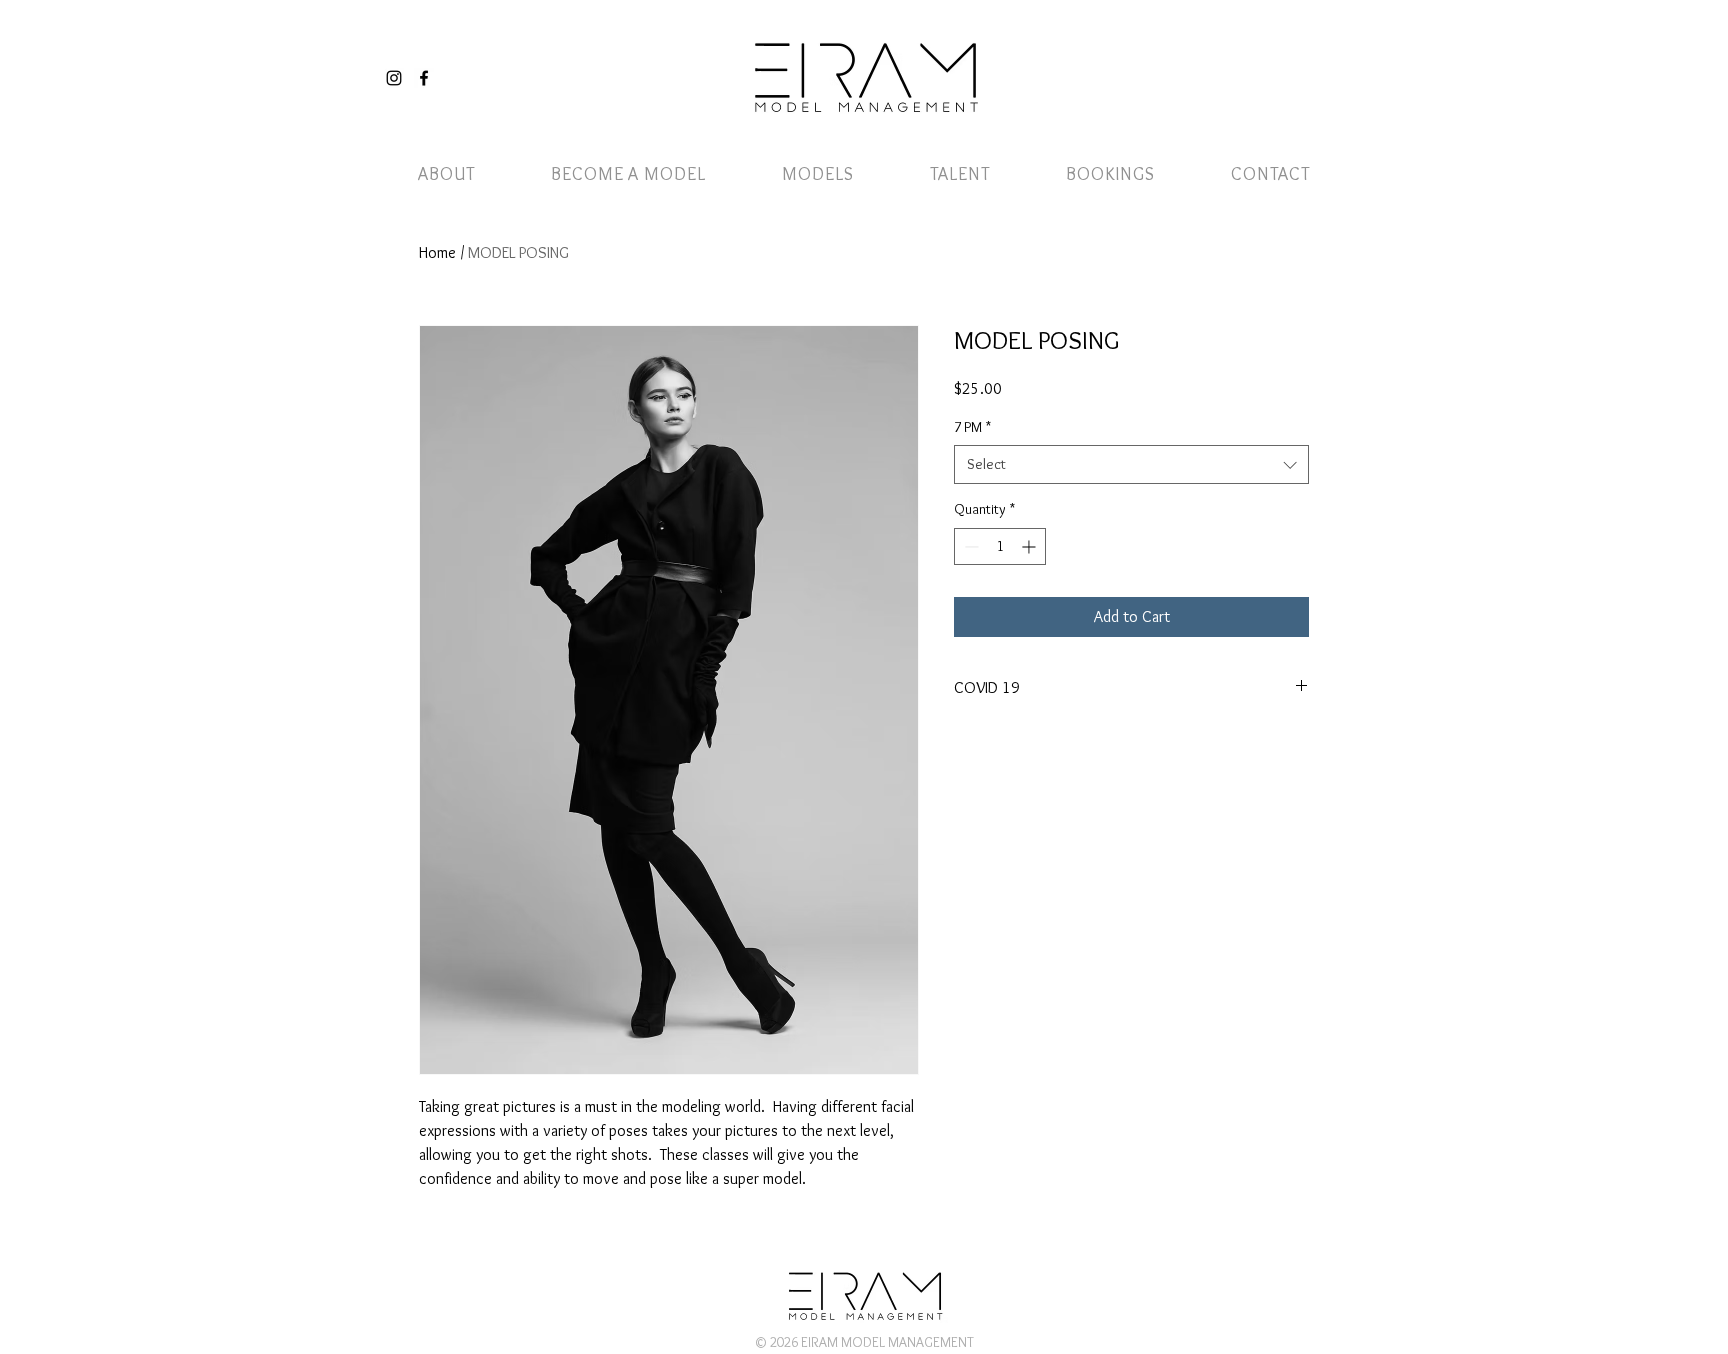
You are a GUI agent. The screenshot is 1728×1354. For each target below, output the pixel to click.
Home (437, 252)
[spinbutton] (1000, 546)
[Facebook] (424, 78)
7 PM (972, 427)
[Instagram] (394, 78)
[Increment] (1030, 546)
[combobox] (1131, 464)
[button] (1297, 57)
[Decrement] (969, 546)
